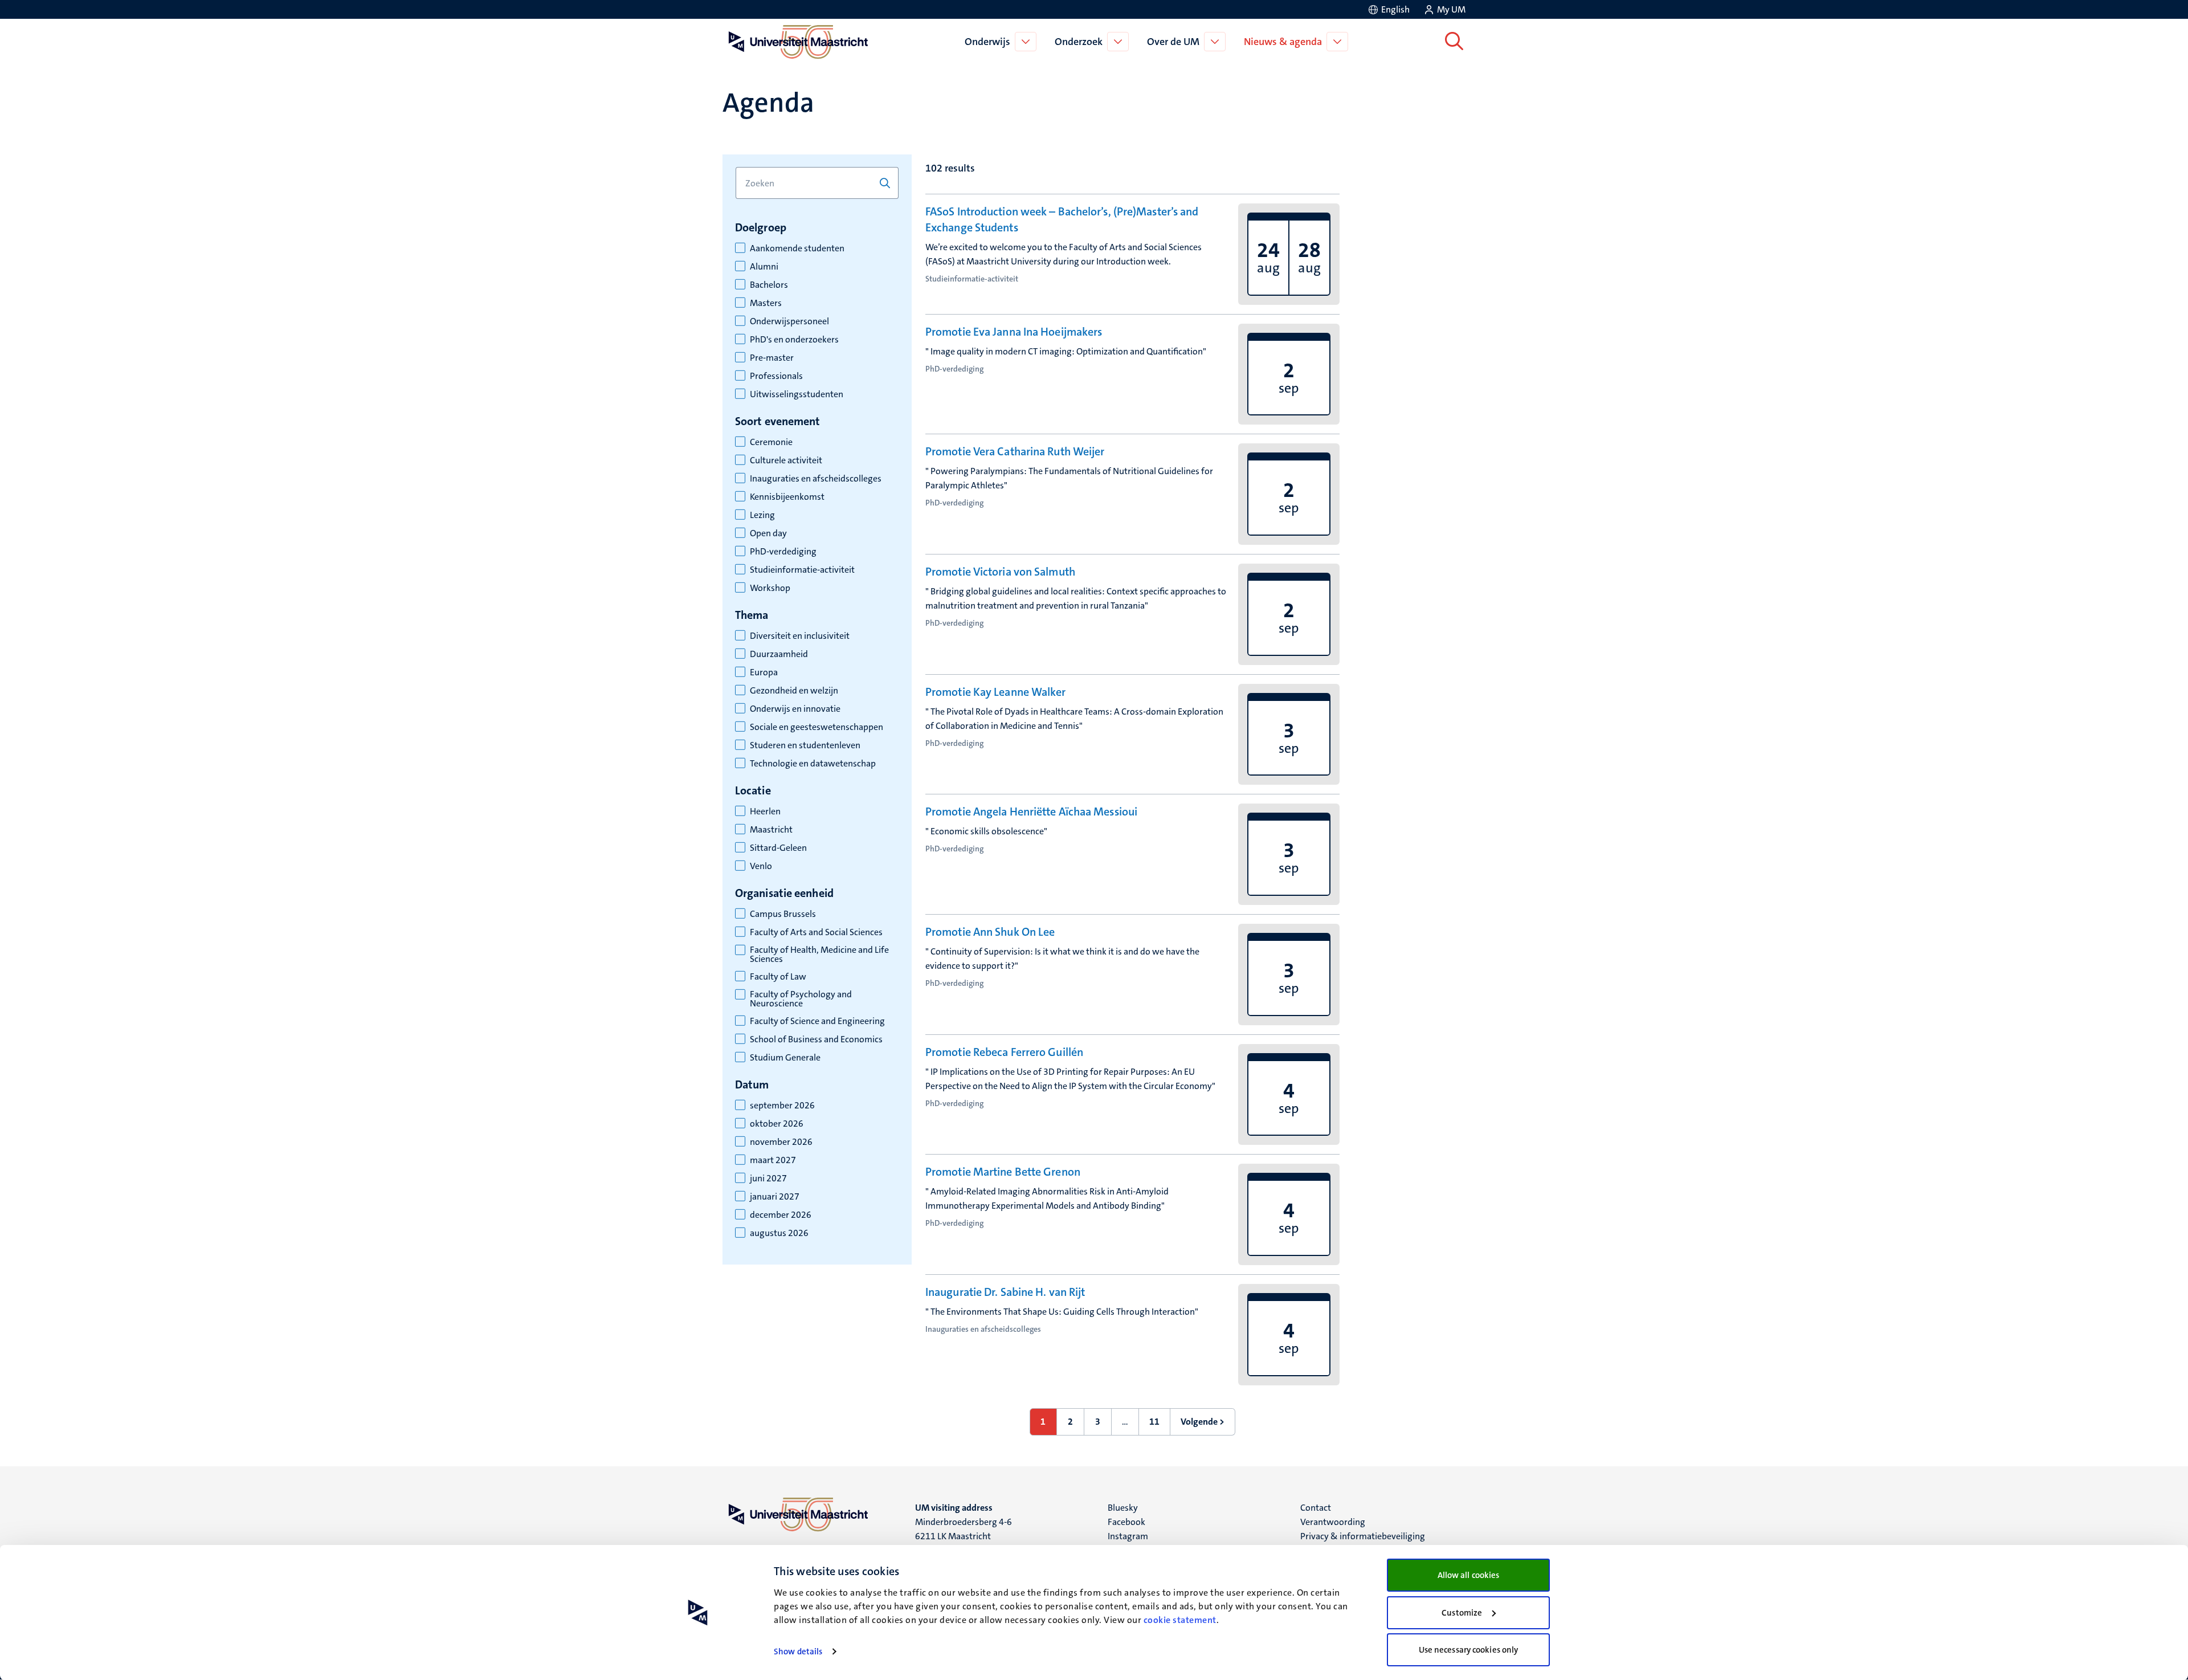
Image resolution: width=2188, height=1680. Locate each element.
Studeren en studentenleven (805, 745)
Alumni (764, 267)
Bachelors (769, 285)
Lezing (762, 515)
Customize (1462, 1613)
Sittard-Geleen (778, 848)
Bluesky (1123, 1508)
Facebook (1126, 1522)
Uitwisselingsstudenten (797, 394)
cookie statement (1180, 1620)
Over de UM (1173, 42)
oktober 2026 (777, 1124)
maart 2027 (773, 1160)
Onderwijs (987, 42)
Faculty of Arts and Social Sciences (816, 932)
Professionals (776, 376)
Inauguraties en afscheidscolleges (816, 479)
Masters (766, 303)
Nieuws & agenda (1283, 42)
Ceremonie (771, 442)
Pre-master (772, 358)
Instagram (1128, 1536)
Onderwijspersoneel (789, 321)
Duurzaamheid (779, 654)
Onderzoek (1079, 42)
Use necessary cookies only (1469, 1650)
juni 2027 (768, 1179)
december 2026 (781, 1215)
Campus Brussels (783, 914)
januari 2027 (775, 1197)
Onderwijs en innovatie (795, 709)
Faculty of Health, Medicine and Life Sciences (819, 955)
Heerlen (765, 812)
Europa (764, 672)
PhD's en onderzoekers (794, 340)
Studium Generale (785, 1058)
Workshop (770, 588)
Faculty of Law (778, 977)
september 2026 (782, 1106)
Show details (798, 1652)
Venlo (761, 866)
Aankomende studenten (797, 248)
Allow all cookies (1469, 1575)
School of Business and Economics (816, 1039)
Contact (1316, 1508)
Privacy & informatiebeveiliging (1363, 1536)
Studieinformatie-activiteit (802, 570)
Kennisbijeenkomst (787, 497)
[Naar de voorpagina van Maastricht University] (796, 42)
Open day (768, 533)
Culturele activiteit (786, 460)
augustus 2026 (779, 1233)
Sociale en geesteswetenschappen (817, 727)
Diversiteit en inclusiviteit (800, 636)
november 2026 (781, 1142)
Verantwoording (1333, 1522)
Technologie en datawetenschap (813, 764)
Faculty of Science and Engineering (817, 1021)
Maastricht (771, 830)
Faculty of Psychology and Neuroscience (801, 999)
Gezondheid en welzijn (794, 691)
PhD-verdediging (783, 552)
